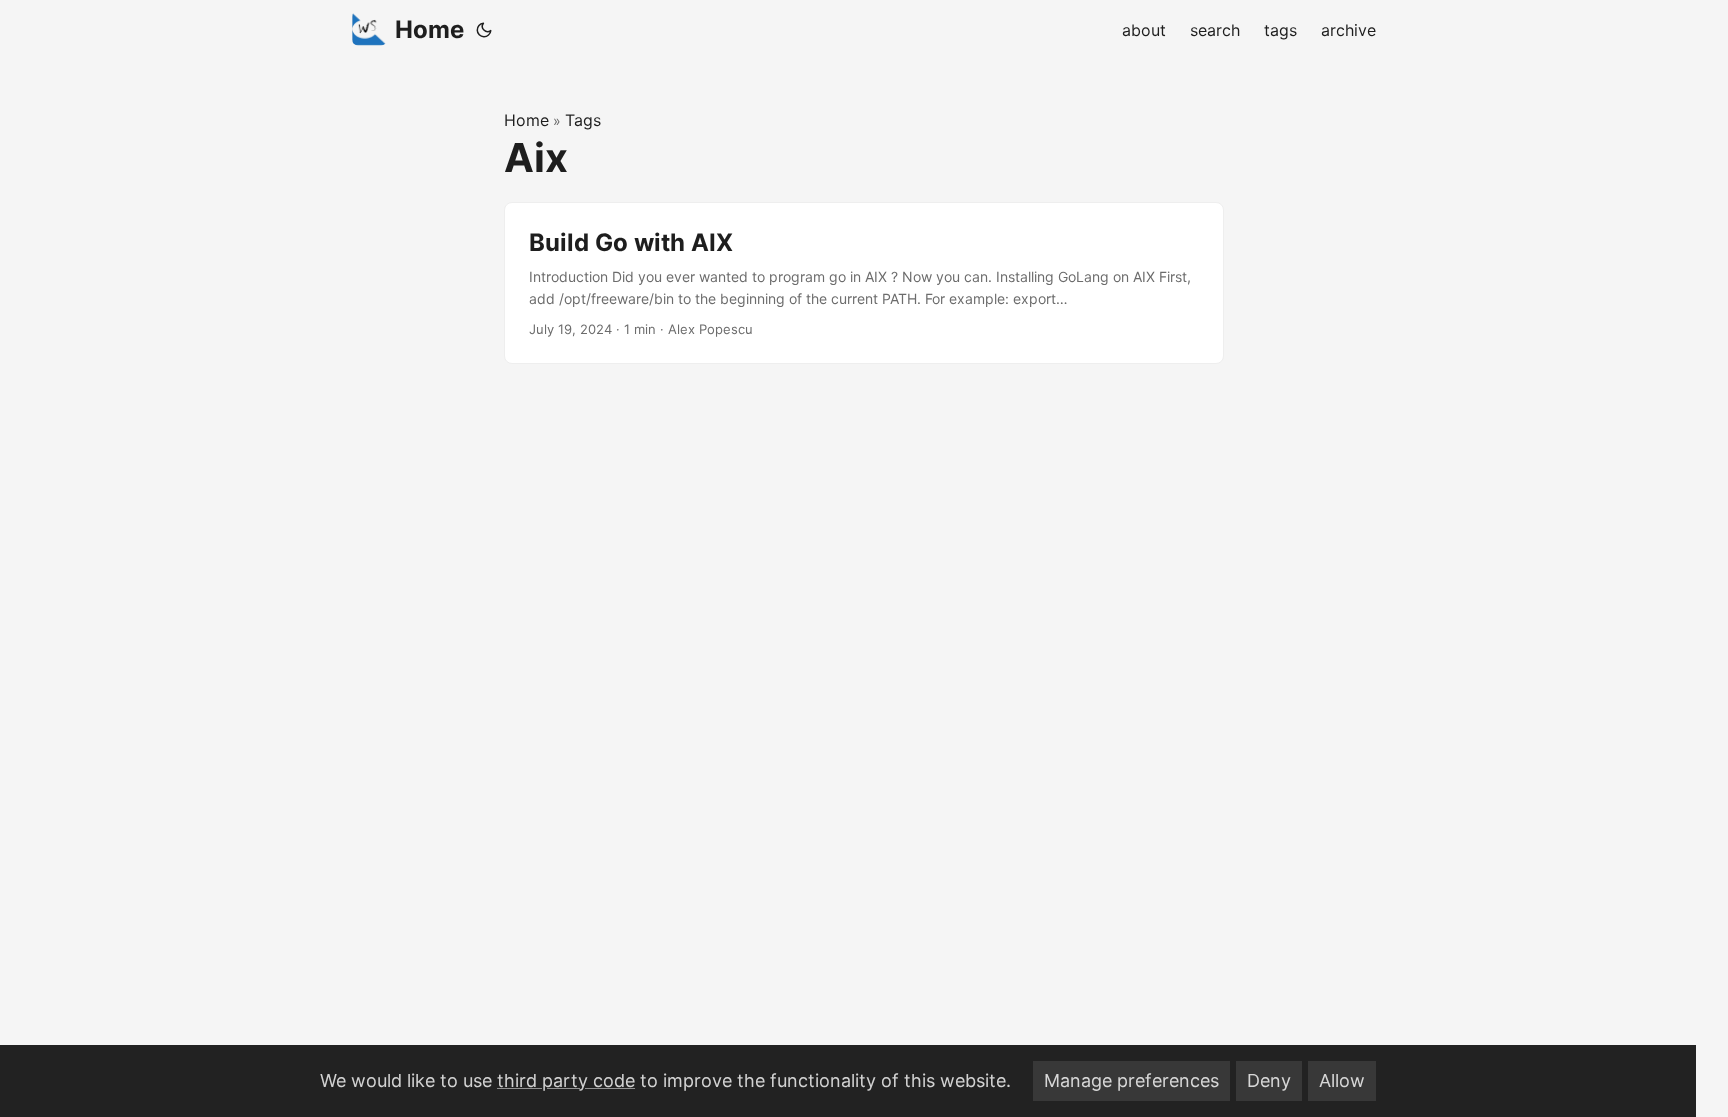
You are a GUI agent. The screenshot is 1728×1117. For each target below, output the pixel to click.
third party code (566, 1080)
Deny (1269, 1080)
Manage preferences (1131, 1080)
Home (429, 29)
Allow (1342, 1080)
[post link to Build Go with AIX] (864, 283)
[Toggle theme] (484, 30)
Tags (583, 120)
